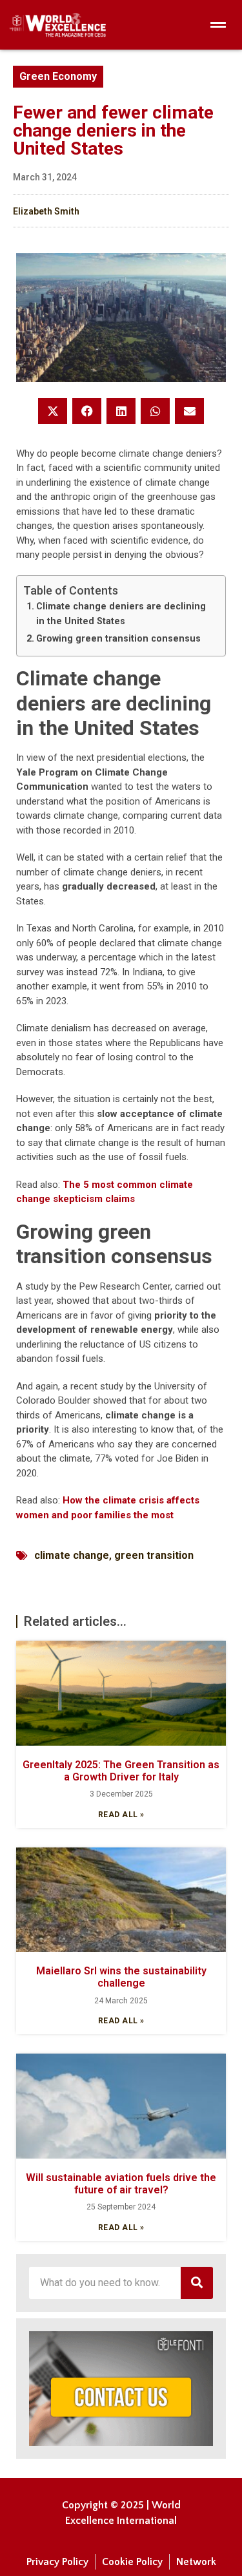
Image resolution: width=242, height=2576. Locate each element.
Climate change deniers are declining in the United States (121, 614)
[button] (53, 411)
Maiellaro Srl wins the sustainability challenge (121, 1977)
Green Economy (58, 76)
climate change (72, 1555)
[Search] (197, 2283)
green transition (154, 1555)
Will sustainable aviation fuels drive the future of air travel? (121, 2184)
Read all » (121, 1815)
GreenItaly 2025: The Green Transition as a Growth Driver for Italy (121, 1771)
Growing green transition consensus (118, 638)
